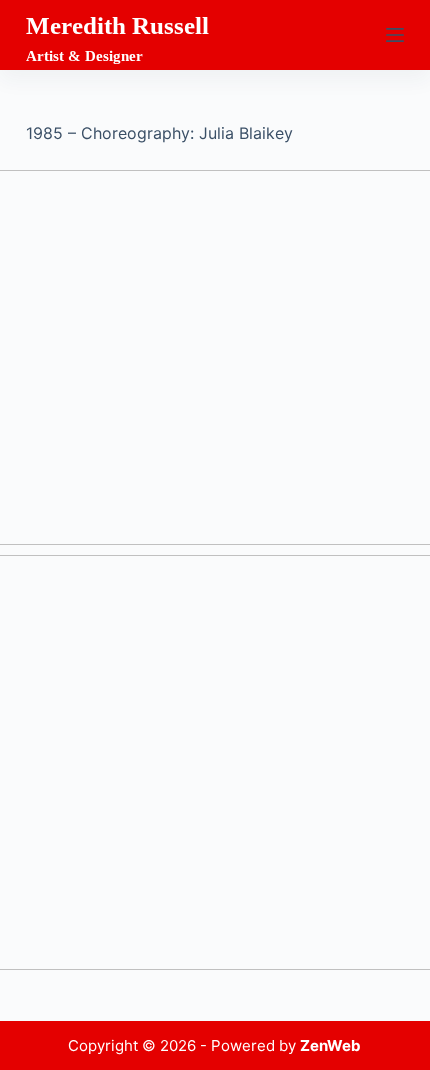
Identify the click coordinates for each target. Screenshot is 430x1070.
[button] (215, 357)
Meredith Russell (117, 25)
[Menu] (395, 35)
